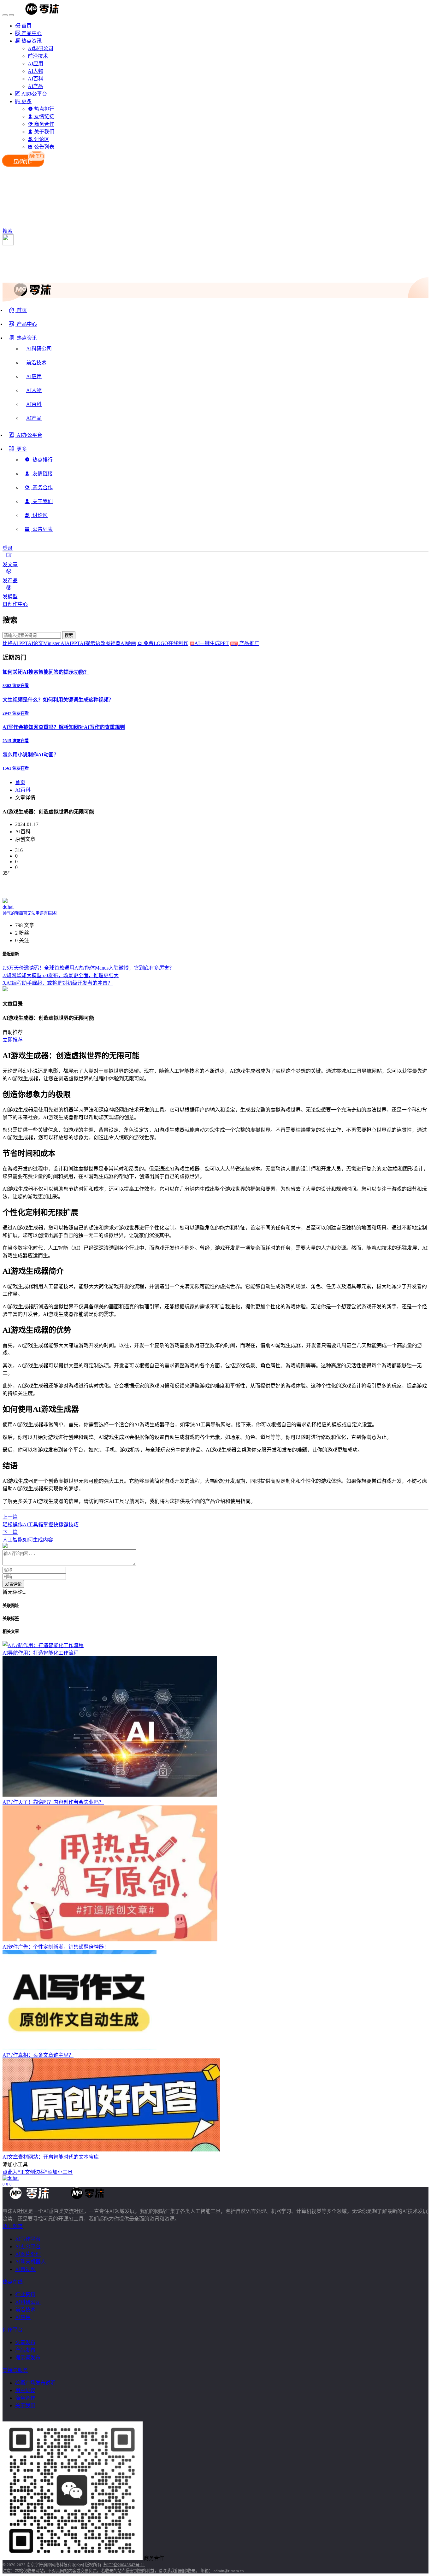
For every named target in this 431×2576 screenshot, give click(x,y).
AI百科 (23, 790)
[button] (23, 340)
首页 (20, 782)
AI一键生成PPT (216, 643)
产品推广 (249, 643)
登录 (8, 548)
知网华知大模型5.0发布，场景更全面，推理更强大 (61, 975)
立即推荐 (13, 1040)
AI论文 (35, 643)
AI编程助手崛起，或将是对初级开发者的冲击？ (58, 983)
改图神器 (110, 643)
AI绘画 (128, 643)
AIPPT (73, 643)
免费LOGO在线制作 (168, 643)
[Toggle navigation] (5, 15)
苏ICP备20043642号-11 (124, 2565)
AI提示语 (90, 643)
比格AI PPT (15, 643)
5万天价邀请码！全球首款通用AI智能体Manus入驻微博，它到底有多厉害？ (88, 968)
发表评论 (13, 1584)
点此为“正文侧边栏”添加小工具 (38, 2172)
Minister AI (55, 643)
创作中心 (18, 604)
